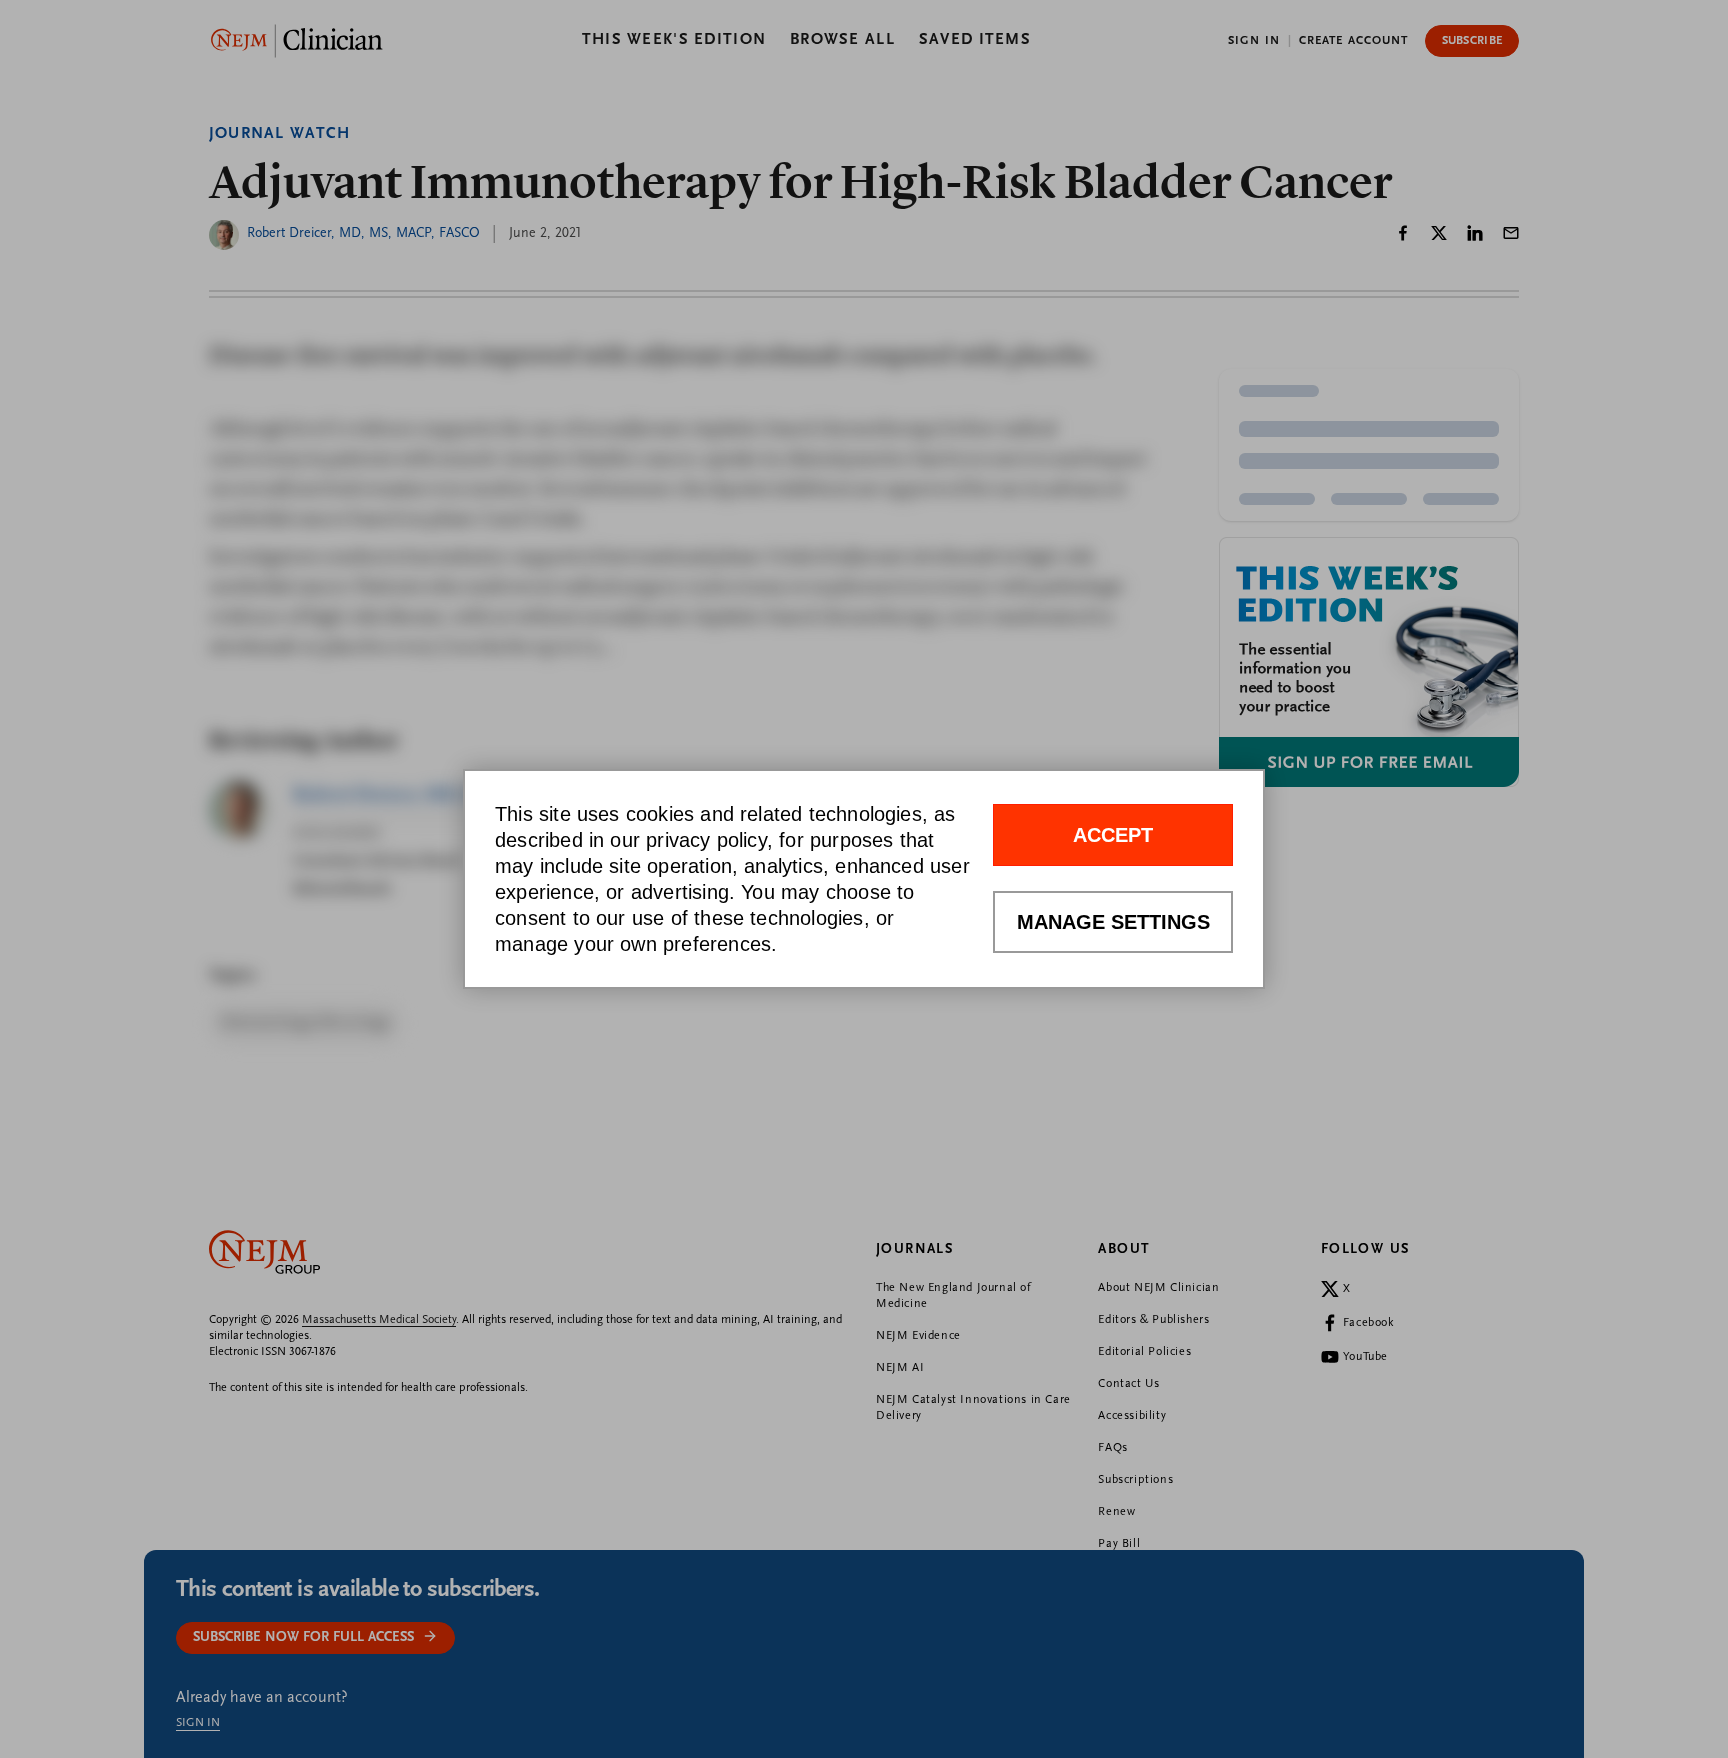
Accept (1113, 836)
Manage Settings (1113, 923)
